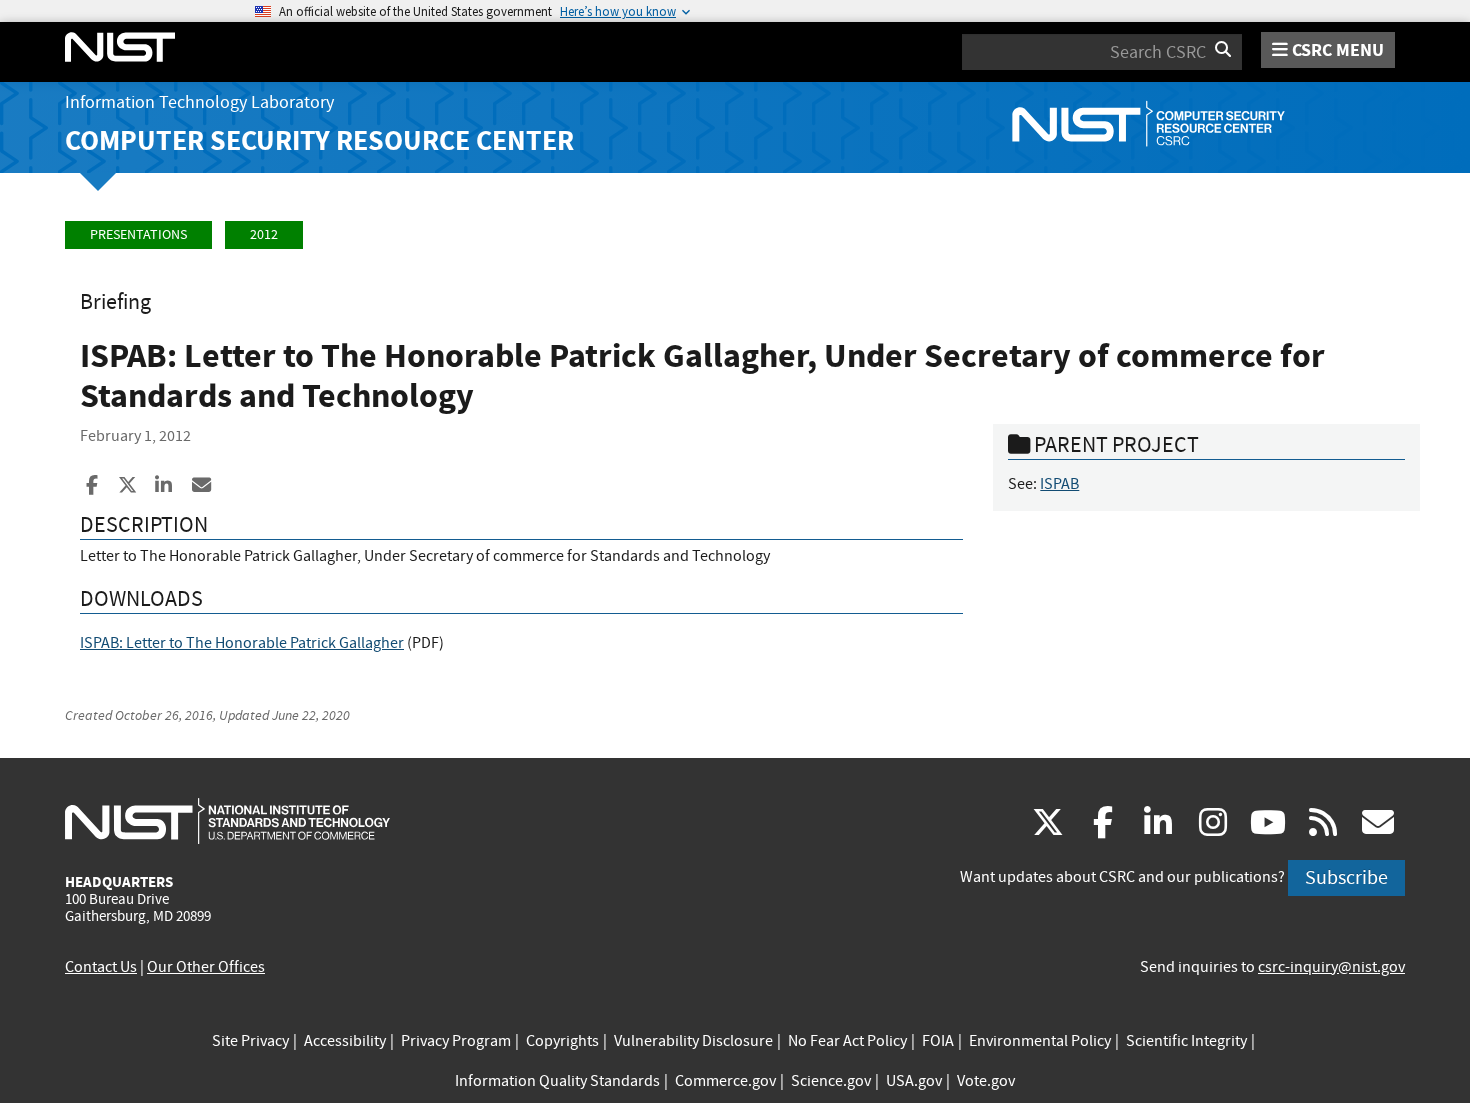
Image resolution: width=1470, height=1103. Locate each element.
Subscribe (1346, 877)
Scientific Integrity (1186, 1041)
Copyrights (562, 1041)
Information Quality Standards (557, 1081)
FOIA (938, 1041)
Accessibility (345, 1041)
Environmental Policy (1040, 1041)
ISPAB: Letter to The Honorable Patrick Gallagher (242, 643)
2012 (264, 234)
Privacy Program (456, 1041)
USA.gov (914, 1081)
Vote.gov (986, 1081)
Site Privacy (250, 1041)
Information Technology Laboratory (199, 102)
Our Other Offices (206, 967)
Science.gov (831, 1081)
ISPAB (1059, 484)
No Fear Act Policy (847, 1041)
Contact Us (101, 967)
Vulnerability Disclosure (693, 1041)
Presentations (138, 234)
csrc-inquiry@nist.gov (1331, 967)
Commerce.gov (725, 1081)
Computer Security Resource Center (319, 140)
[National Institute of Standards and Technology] (227, 820)
